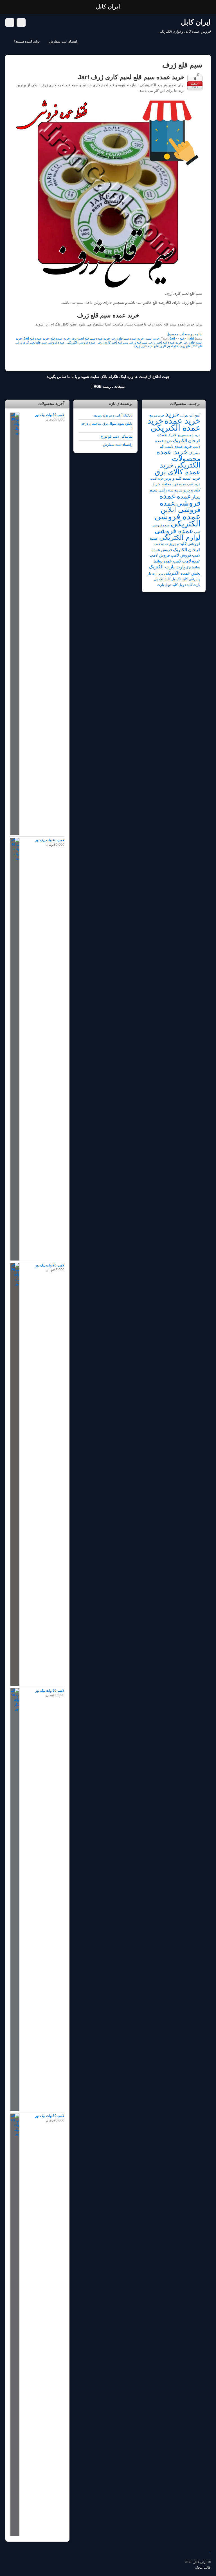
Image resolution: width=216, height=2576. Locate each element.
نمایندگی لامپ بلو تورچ (117, 436)
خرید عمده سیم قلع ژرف (128, 338)
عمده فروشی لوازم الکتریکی (178, 534)
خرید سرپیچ (157, 415)
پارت (180, 567)
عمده (184, 496)
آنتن (197, 415)
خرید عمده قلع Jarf (36, 338)
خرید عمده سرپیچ (189, 435)
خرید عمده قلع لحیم (169, 342)
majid (190, 338)
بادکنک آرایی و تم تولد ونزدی (113, 415)
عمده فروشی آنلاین (180, 506)
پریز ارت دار (155, 573)
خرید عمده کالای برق (178, 468)
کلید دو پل (185, 585)
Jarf (172, 338)
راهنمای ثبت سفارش (64, 41)
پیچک (199, 2567)
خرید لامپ (157, 479)
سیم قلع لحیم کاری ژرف (113, 342)
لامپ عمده (172, 561)
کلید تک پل (180, 579)
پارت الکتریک (162, 567)
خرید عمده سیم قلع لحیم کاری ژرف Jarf (131, 77)
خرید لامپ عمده (190, 484)
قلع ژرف (185, 346)
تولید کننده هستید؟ (27, 41)
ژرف (152, 342)
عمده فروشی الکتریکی (81, 342)
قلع (182, 338)
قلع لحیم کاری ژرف (146, 346)
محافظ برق (193, 567)
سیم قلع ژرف (139, 342)
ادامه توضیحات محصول (184, 334)
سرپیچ (178, 490)
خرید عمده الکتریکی (174, 424)
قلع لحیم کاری (169, 346)
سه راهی (166, 490)
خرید (172, 414)
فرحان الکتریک (187, 550)
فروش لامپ (181, 555)
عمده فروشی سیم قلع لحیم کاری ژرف (40, 342)
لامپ (187, 561)
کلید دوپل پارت (167, 585)
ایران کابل (200, 2562)
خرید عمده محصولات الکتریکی (178, 458)
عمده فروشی (180, 499)
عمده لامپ (161, 544)
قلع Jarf (197, 346)
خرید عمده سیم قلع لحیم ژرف (91, 338)
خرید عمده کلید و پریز (183, 478)
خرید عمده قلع (60, 338)
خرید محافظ (170, 484)
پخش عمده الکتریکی (182, 573)
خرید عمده (152, 338)
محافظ (158, 561)
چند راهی (195, 579)
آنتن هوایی (187, 415)
